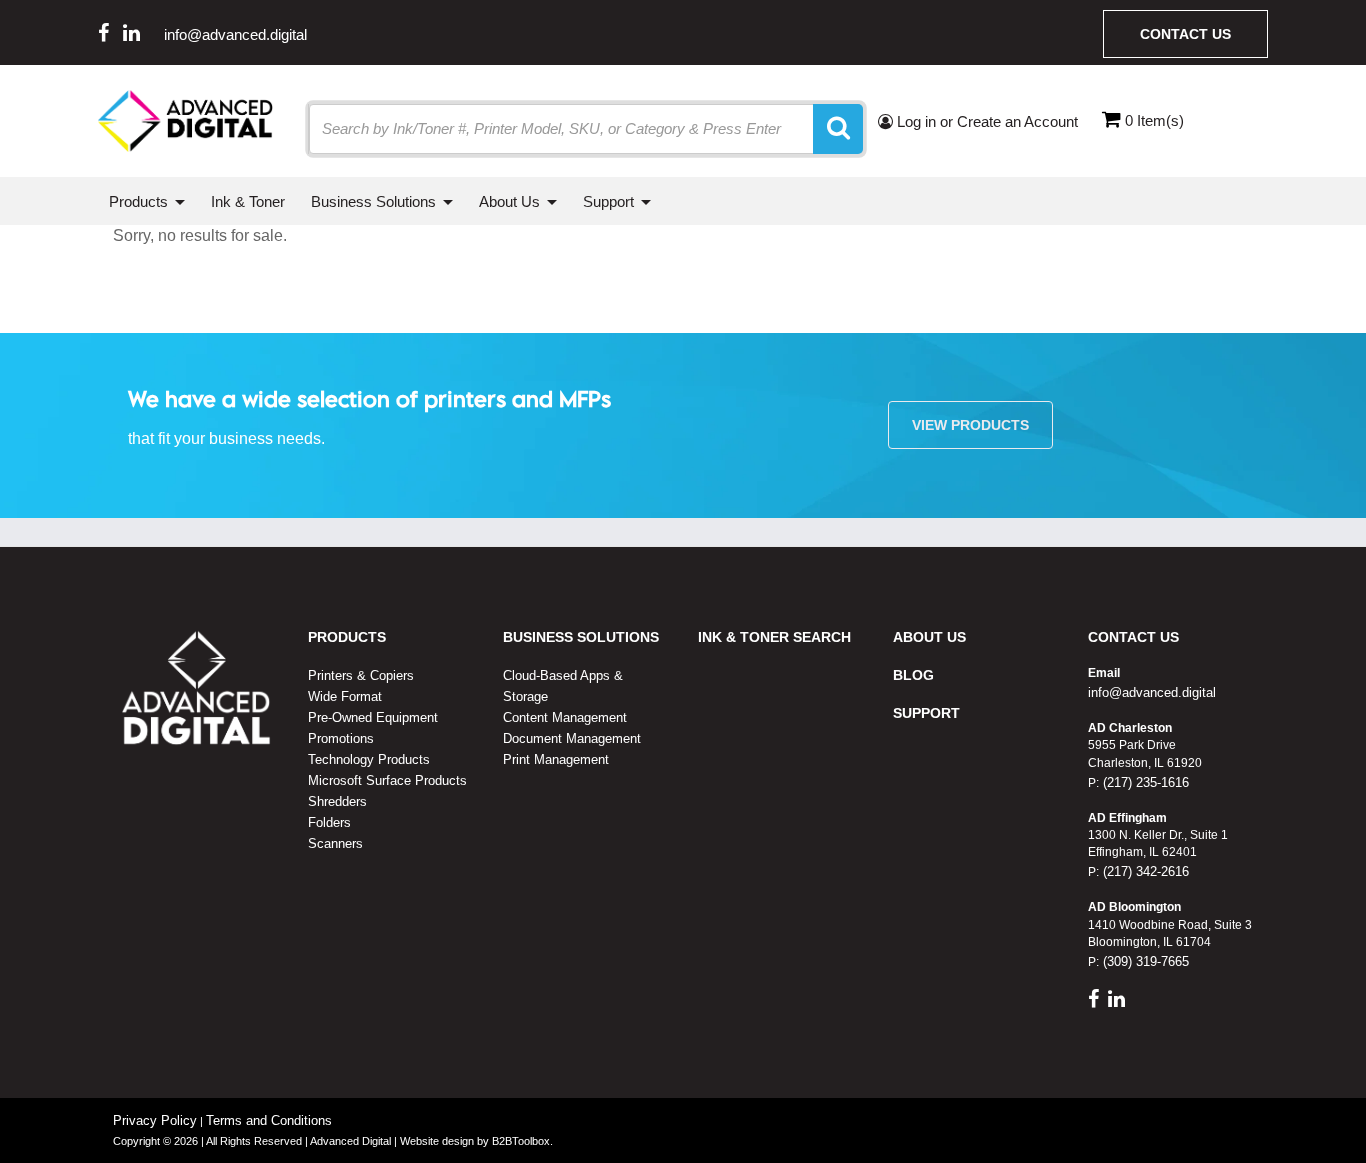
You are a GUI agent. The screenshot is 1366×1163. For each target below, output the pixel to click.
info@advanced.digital (235, 34)
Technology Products (369, 759)
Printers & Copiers (361, 675)
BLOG (913, 675)
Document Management (572, 738)
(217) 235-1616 (1144, 782)
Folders (329, 822)
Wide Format (345, 696)
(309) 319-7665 (1144, 961)
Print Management (556, 759)
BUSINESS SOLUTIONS (581, 637)
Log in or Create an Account (985, 121)
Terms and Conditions (269, 1120)
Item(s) (1154, 120)
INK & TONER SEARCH (774, 637)
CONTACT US (1133, 637)
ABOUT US (929, 637)
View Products (970, 425)
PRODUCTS (347, 637)
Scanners (335, 843)
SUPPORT (926, 713)
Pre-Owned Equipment (373, 717)
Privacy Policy (155, 1120)
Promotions (341, 738)
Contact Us (1185, 34)
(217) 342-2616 (1144, 871)
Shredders (337, 801)
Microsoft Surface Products (387, 780)
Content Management (565, 717)
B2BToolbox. (522, 1141)
